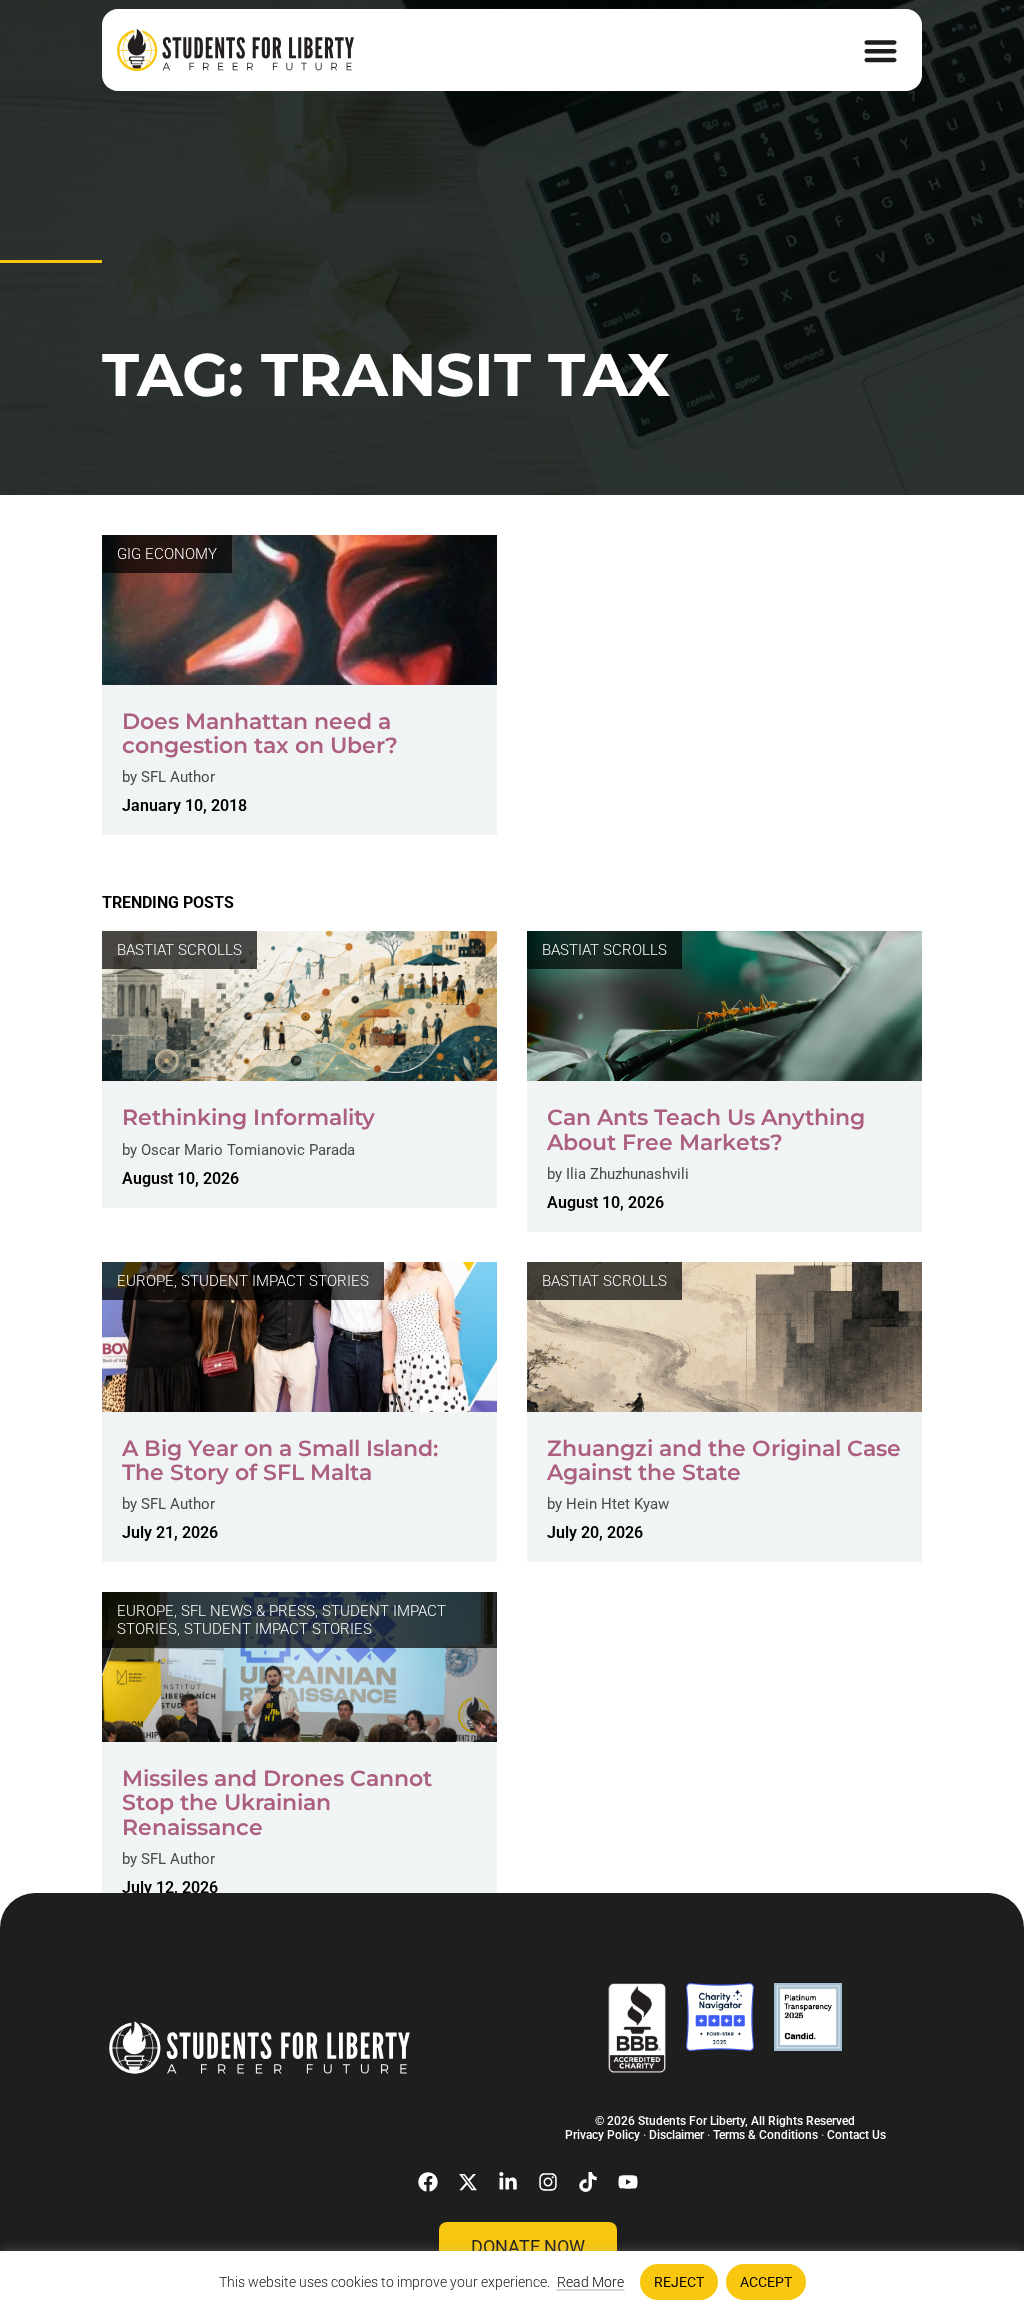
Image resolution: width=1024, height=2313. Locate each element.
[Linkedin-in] (508, 2182)
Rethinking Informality (248, 1117)
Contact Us (856, 2135)
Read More (590, 2282)
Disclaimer (676, 2135)
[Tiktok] (588, 2182)
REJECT (679, 2282)
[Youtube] (628, 2182)
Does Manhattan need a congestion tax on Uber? (260, 733)
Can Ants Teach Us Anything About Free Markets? (706, 1129)
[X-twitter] (468, 2182)
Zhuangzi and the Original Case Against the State (724, 1460)
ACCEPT (766, 2282)
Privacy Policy (602, 2135)
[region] (512, 2282)
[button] (880, 50)
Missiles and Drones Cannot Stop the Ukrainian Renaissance (277, 1802)
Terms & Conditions (765, 2135)
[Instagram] (548, 2182)
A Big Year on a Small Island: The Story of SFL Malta (280, 1460)
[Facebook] (428, 2182)
